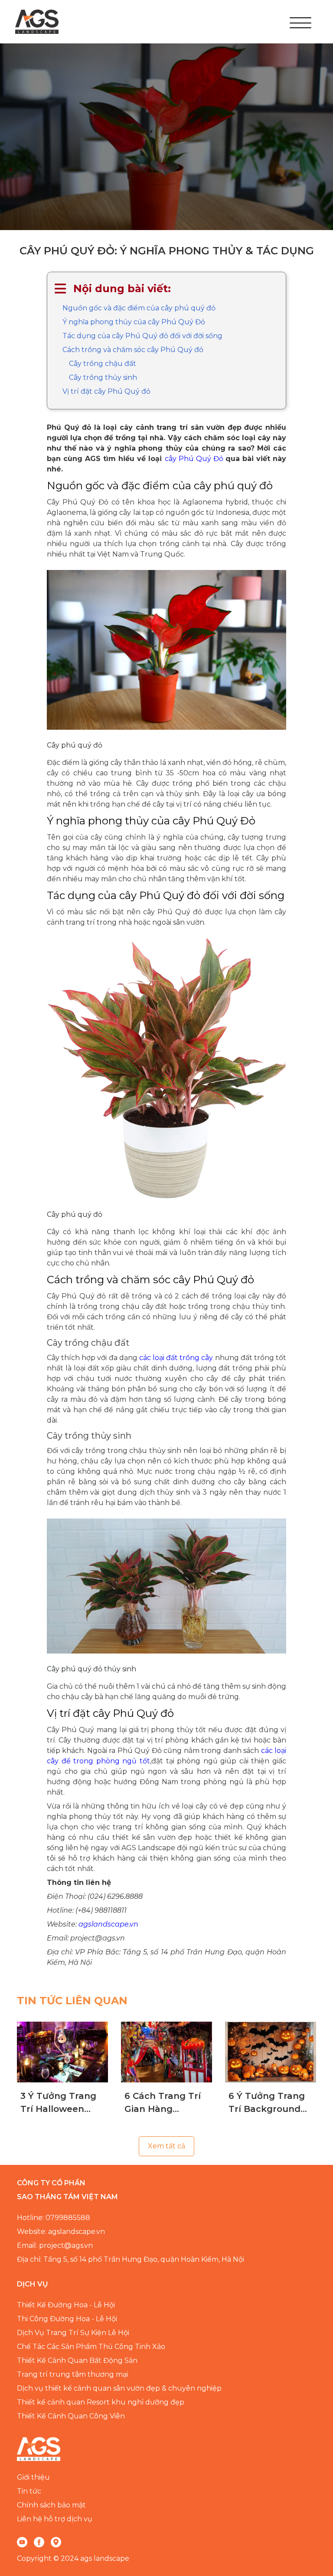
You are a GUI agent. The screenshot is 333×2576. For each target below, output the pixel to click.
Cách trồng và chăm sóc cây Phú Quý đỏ (133, 350)
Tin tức (29, 2491)
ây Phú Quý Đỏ (197, 459)
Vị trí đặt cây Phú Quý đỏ (106, 391)
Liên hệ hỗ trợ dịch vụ (55, 2519)
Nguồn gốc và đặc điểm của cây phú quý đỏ (139, 308)
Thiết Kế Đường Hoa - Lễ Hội (66, 2305)
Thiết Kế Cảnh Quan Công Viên (71, 2416)
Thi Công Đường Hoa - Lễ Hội (67, 2319)
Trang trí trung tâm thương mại (72, 2374)
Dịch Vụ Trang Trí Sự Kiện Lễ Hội (73, 2333)
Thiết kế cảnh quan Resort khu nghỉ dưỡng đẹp (101, 2402)
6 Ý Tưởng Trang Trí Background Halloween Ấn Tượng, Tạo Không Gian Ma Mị (270, 2103)
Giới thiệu (33, 2477)
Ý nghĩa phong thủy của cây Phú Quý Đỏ (134, 322)
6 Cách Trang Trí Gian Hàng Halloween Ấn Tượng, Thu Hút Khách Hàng (163, 2103)
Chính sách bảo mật (51, 2505)
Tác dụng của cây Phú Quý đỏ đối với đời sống (142, 336)
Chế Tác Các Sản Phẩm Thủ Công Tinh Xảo (91, 2347)
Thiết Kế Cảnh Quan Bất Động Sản (77, 2360)
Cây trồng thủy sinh (103, 377)
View (63, 2052)
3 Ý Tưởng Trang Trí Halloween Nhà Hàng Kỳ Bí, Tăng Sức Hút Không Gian (58, 2103)
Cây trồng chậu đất (103, 364)
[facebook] (39, 2542)
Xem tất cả (166, 2146)
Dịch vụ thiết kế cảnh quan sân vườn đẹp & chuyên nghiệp (119, 2388)
